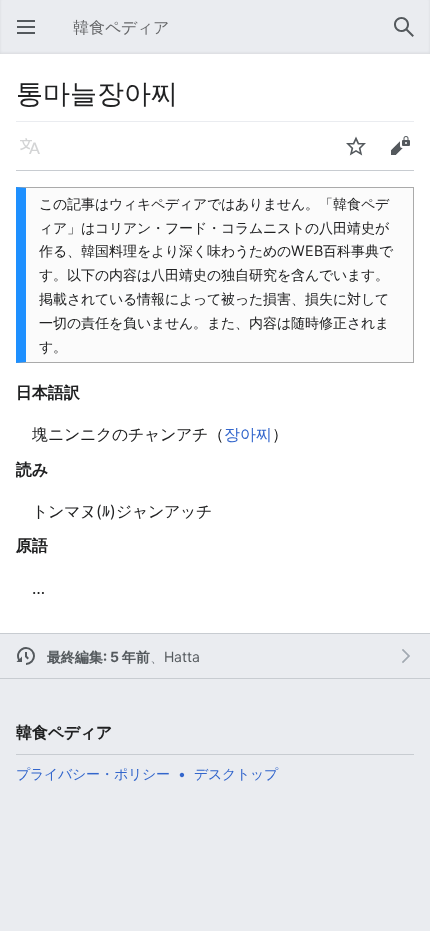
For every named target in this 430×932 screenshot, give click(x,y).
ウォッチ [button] (362, 156)
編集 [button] (406, 156)
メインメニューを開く (32, 37)
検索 (410, 37)
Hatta (182, 656)
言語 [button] (36, 156)
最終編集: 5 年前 (98, 656)
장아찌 (248, 434)
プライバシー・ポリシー (93, 773)
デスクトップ (236, 773)
